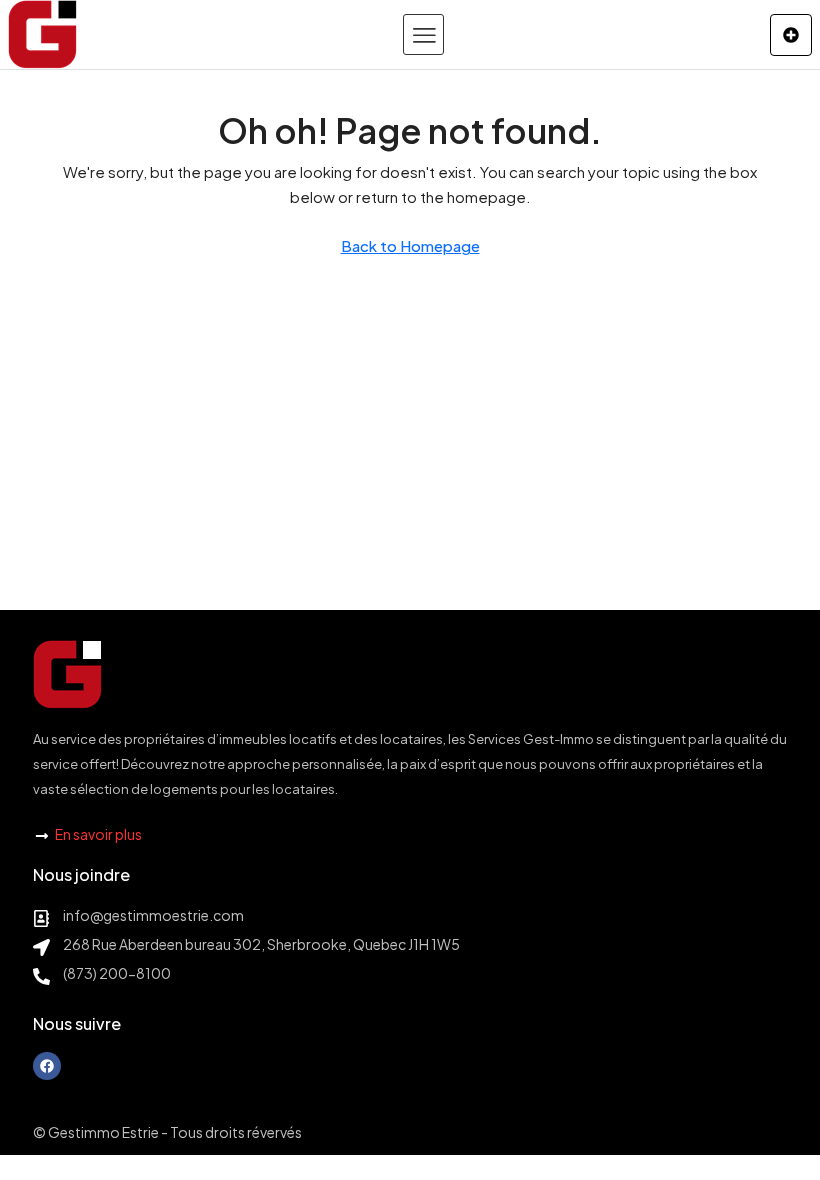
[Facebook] (47, 1066)
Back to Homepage (410, 245)
